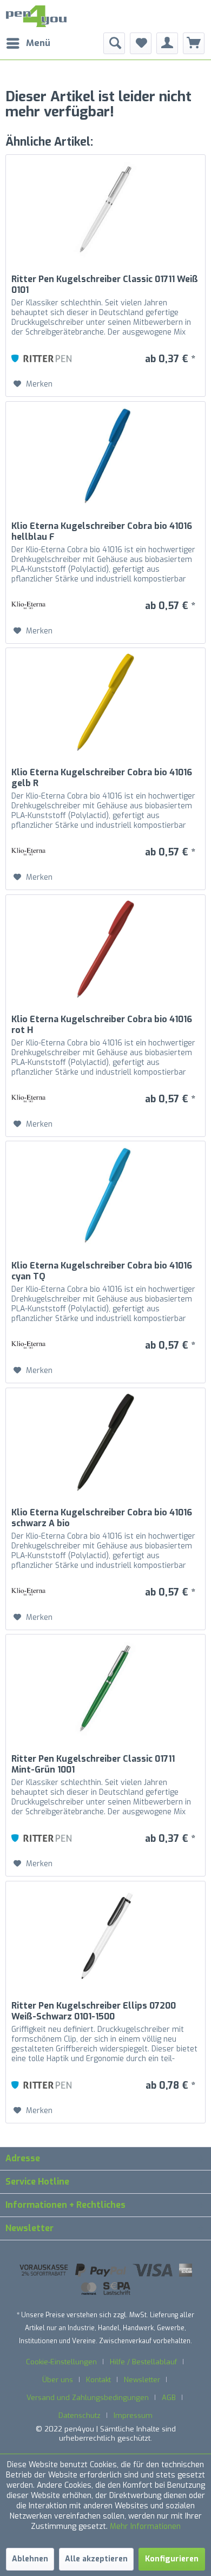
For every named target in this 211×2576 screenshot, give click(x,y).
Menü (38, 43)
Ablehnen (30, 2559)
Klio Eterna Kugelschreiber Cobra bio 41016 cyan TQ (102, 1271)
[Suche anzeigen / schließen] (114, 43)
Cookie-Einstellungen (61, 2362)
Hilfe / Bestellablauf (143, 2362)
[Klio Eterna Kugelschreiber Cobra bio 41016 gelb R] (105, 702)
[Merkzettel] (141, 43)
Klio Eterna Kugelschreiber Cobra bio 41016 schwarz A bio (102, 1518)
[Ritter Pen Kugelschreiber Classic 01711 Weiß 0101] (105, 209)
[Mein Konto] (167, 43)
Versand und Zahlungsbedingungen (88, 2398)
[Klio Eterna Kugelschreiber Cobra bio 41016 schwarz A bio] (105, 1442)
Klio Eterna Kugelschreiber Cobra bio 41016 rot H (102, 1025)
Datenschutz (80, 2415)
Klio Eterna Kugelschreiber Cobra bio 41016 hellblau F (102, 532)
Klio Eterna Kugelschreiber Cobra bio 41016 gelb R (102, 778)
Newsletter (142, 2380)
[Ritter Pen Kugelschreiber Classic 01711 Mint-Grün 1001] (105, 1689)
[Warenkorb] (194, 43)
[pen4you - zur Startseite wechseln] (36, 16)
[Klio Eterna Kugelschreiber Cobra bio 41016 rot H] (105, 949)
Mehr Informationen (145, 2526)
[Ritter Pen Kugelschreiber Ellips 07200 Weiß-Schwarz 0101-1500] (105, 1936)
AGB (169, 2398)
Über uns (58, 2380)
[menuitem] (28, 43)
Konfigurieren (172, 2559)
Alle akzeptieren (96, 2559)
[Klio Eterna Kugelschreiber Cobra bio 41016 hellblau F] (105, 456)
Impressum (133, 2415)
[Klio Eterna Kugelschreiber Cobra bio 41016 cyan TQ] (105, 1195)
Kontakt (98, 2380)
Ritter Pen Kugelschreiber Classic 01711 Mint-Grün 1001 (93, 1764)
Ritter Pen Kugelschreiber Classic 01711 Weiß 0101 (105, 285)
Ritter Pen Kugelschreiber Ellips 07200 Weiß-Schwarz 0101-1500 (94, 2011)
